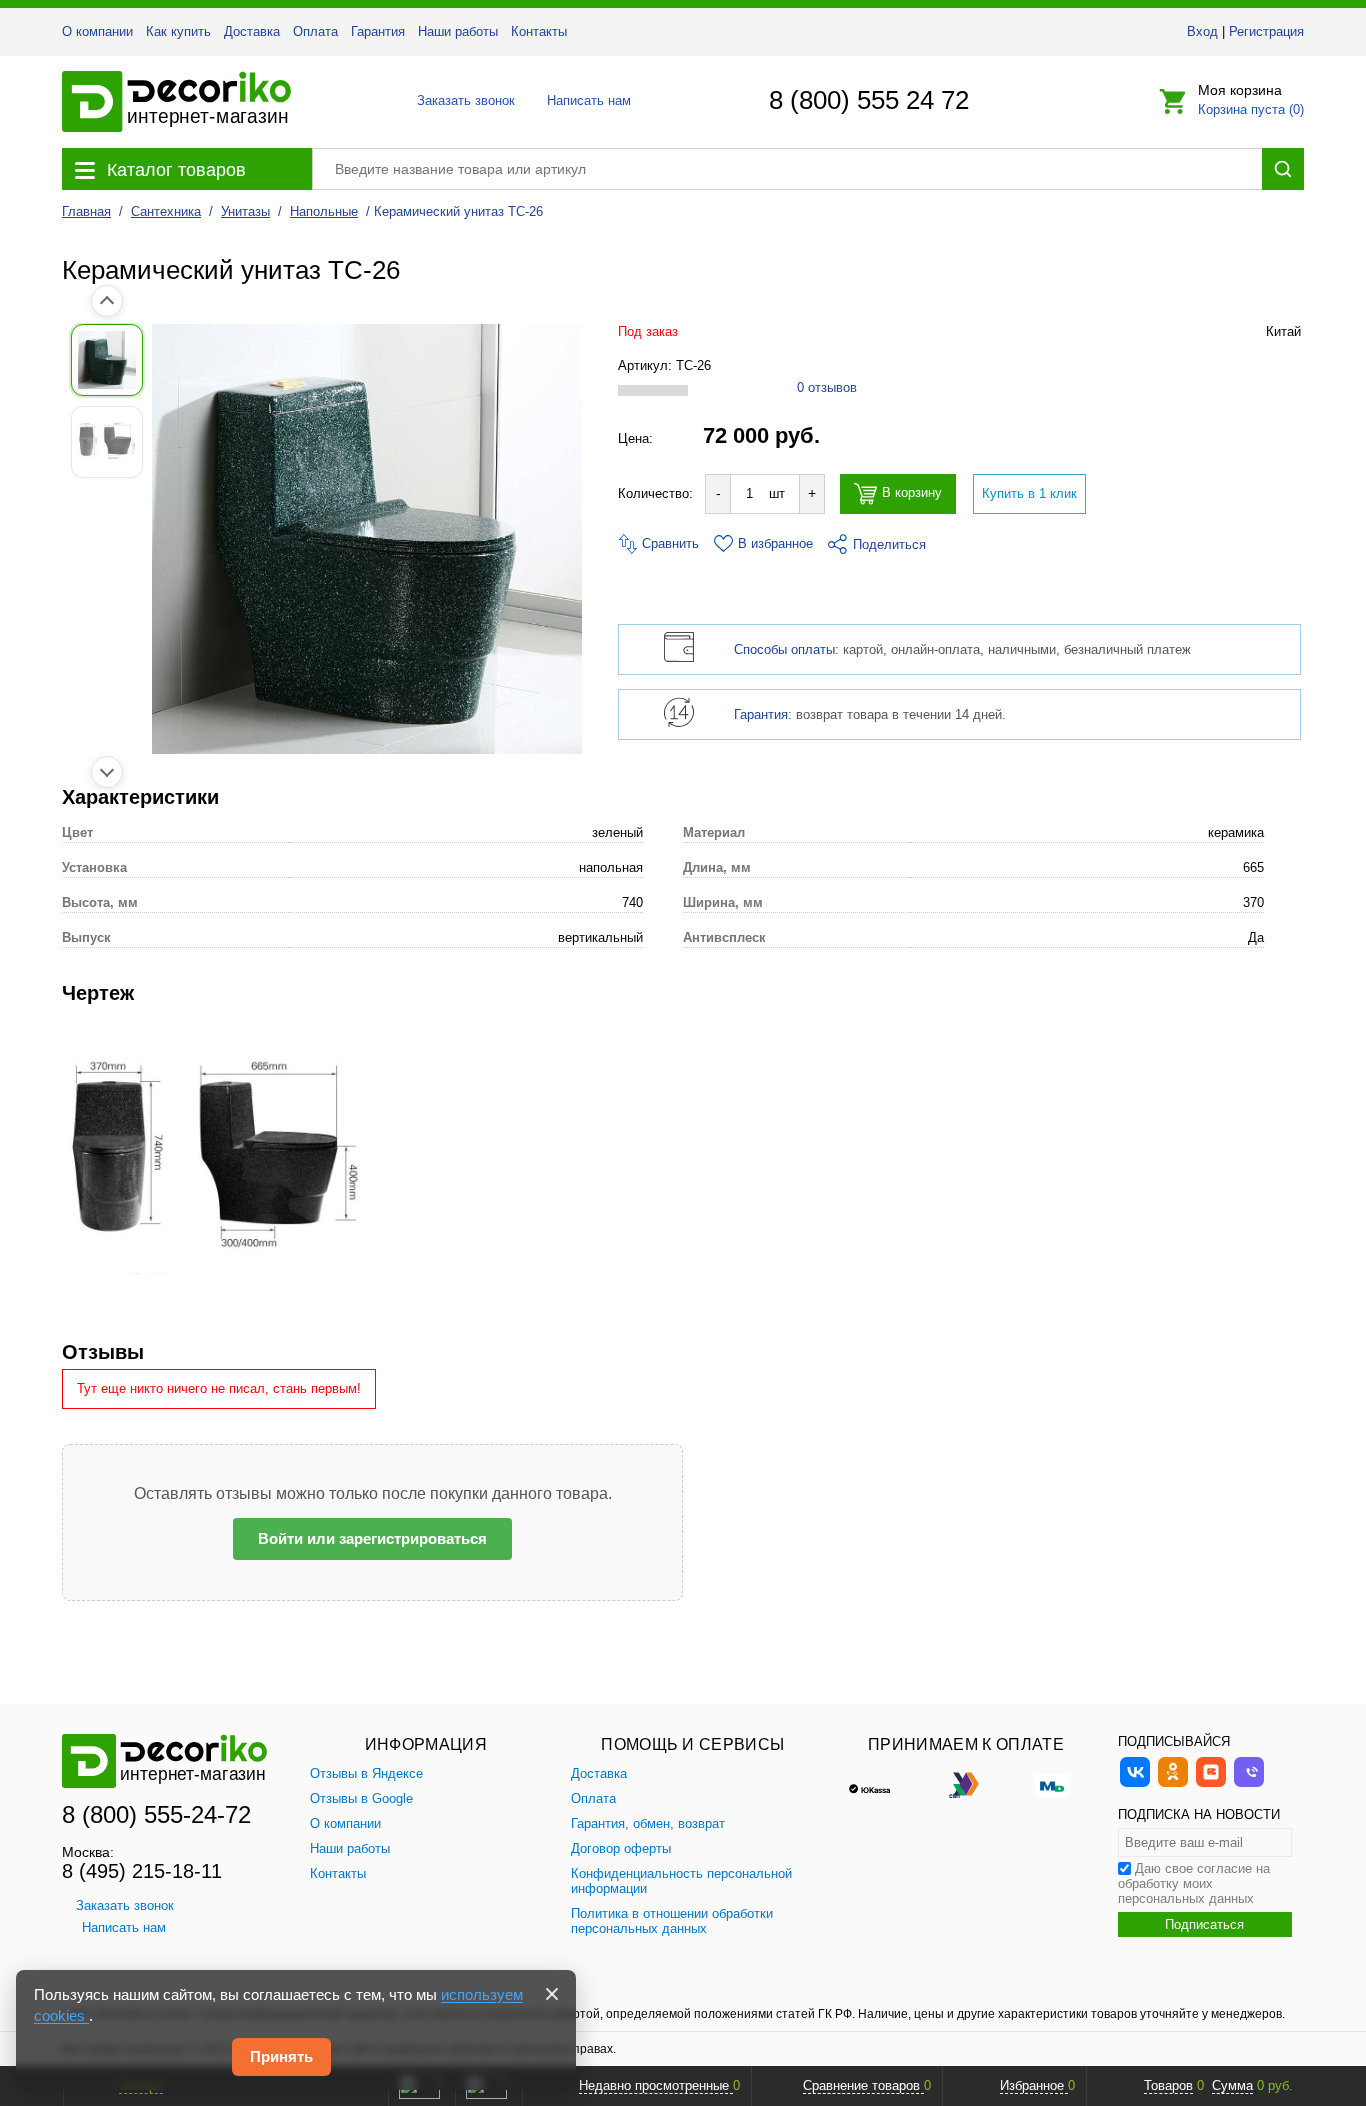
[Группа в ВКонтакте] (1135, 1784)
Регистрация (1266, 31)
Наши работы (458, 31)
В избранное (775, 543)
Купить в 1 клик (1029, 493)
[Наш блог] (1211, 1784)
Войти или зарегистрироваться (372, 1538)
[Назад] (107, 301)
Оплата (315, 31)
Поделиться (889, 544)
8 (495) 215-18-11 (142, 1871)
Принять (281, 2056)
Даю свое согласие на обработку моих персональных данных (1194, 1883)
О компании (97, 31)
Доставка (252, 31)
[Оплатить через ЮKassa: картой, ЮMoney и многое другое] (880, 1784)
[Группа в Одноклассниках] (1173, 1784)
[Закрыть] (552, 1994)
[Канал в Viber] (1249, 1784)
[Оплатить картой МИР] (1052, 1784)
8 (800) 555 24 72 (869, 100)
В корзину (912, 493)
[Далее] (107, 772)
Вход (1202, 31)
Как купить (178, 31)
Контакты (539, 31)
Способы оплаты (784, 649)
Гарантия (378, 31)
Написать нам (587, 100)
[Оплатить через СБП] (966, 1784)
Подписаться (1204, 1924)
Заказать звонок (460, 100)
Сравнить (668, 543)
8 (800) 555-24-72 (156, 1814)
